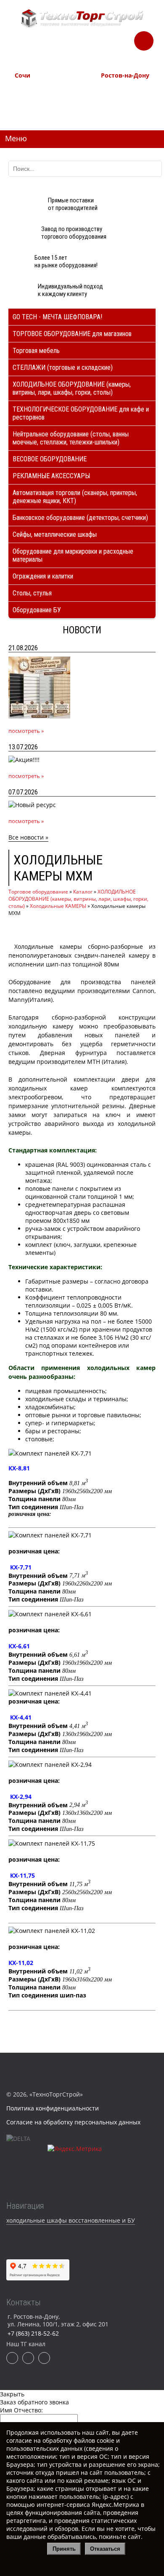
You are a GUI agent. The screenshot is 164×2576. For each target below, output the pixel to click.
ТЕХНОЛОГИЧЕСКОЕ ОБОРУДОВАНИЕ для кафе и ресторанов (81, 413)
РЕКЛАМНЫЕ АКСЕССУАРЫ (51, 476)
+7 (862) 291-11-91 (36, 99)
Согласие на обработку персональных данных (73, 2122)
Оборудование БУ (37, 610)
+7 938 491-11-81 (34, 90)
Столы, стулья (32, 593)
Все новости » (28, 837)
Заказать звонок (144, 38)
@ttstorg (95, 47)
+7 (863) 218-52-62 (122, 90)
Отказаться (105, 2549)
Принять (64, 2549)
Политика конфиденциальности (53, 2108)
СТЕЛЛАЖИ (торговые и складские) (63, 367)
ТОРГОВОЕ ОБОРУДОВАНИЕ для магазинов (72, 334)
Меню (16, 138)
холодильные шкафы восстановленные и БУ (71, 2220)
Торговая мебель (36, 351)
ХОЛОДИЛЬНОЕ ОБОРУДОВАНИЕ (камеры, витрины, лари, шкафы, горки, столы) (72, 388)
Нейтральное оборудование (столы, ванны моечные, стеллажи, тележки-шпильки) (71, 438)
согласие (19, 2440)
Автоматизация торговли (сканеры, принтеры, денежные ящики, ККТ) (75, 497)
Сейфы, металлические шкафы (55, 534)
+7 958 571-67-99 (121, 99)
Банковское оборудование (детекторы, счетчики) (80, 518)
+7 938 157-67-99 (121, 108)
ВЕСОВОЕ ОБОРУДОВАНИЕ (50, 459)
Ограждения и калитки (43, 576)
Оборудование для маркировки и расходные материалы (73, 555)
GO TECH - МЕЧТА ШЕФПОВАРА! (57, 317)
